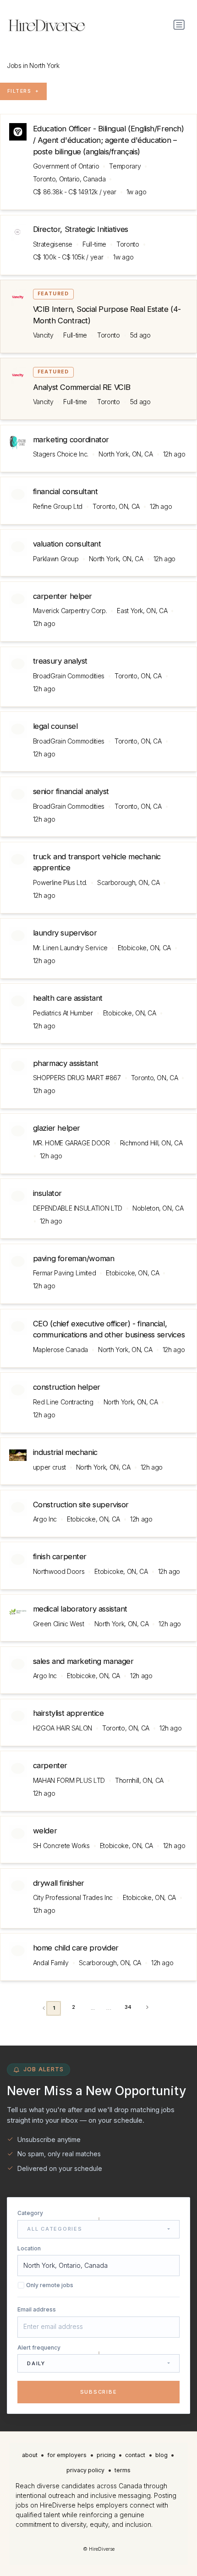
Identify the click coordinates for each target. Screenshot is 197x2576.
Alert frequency (39, 2348)
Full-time (94, 244)
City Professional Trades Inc (73, 1897)
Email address (37, 2309)
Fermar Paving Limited (65, 1273)
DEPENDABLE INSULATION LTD (78, 1208)
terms (123, 2470)
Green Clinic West (59, 1624)
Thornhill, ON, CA (139, 1780)
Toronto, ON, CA (116, 506)
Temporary (125, 166)
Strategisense (53, 244)
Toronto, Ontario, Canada (69, 179)
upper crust (49, 1467)
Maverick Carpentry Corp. (70, 611)
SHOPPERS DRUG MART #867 (77, 1078)
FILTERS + (23, 91)
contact (135, 2455)
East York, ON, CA (142, 611)
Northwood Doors (59, 1571)
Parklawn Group (56, 559)
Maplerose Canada (60, 1350)
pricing (106, 2455)
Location (29, 2248)
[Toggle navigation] (179, 25)
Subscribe (99, 2392)
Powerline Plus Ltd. (60, 882)
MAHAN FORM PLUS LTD (69, 1780)
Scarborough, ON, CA (128, 882)
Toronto (128, 244)
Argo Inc (45, 1519)
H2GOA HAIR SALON (63, 1728)
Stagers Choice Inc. (61, 454)
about (30, 2455)
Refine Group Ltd (58, 506)
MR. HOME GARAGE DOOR (71, 1143)
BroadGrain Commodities (69, 676)
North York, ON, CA (126, 454)
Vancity (43, 335)
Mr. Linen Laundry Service (70, 948)
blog (161, 2455)
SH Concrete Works (61, 1846)
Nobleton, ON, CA (158, 1208)
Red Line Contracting (63, 1402)
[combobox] (98, 2229)
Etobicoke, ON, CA (144, 948)
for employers (67, 2455)
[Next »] (147, 2007)
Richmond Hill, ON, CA (151, 1143)
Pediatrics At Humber (63, 1013)
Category (30, 2213)
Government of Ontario (66, 166)
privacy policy (85, 2470)
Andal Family (51, 1963)
